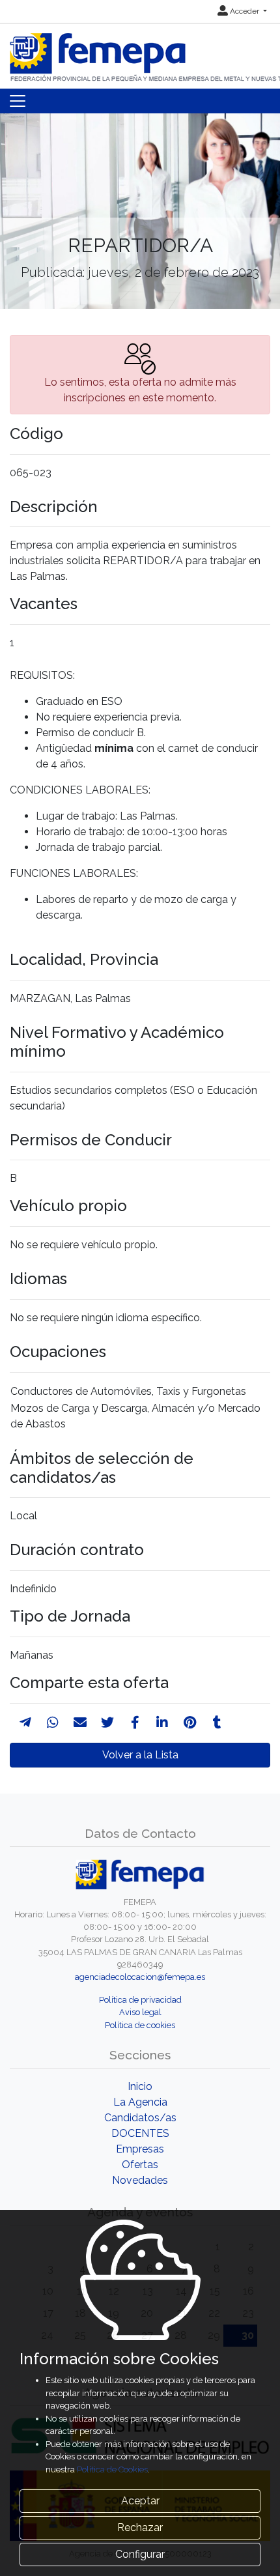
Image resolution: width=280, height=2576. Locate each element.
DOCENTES (140, 2133)
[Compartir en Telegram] (25, 1723)
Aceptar (140, 2501)
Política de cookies (140, 2025)
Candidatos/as (140, 2118)
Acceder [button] (245, 11)
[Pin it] (190, 1723)
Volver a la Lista (140, 1755)
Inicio (140, 2086)
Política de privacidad (140, 2000)
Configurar (140, 2554)
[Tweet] (107, 1723)
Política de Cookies (112, 2469)
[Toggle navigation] (18, 101)
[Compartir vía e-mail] (80, 1723)
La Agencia (140, 2102)
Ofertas (140, 2165)
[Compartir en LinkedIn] (162, 1723)
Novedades (140, 2180)
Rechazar (140, 2527)
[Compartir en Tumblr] (217, 1723)
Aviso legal (140, 2012)
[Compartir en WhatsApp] (53, 1723)
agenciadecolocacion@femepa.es (140, 1977)
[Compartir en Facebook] (135, 1723)
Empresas (140, 2149)
